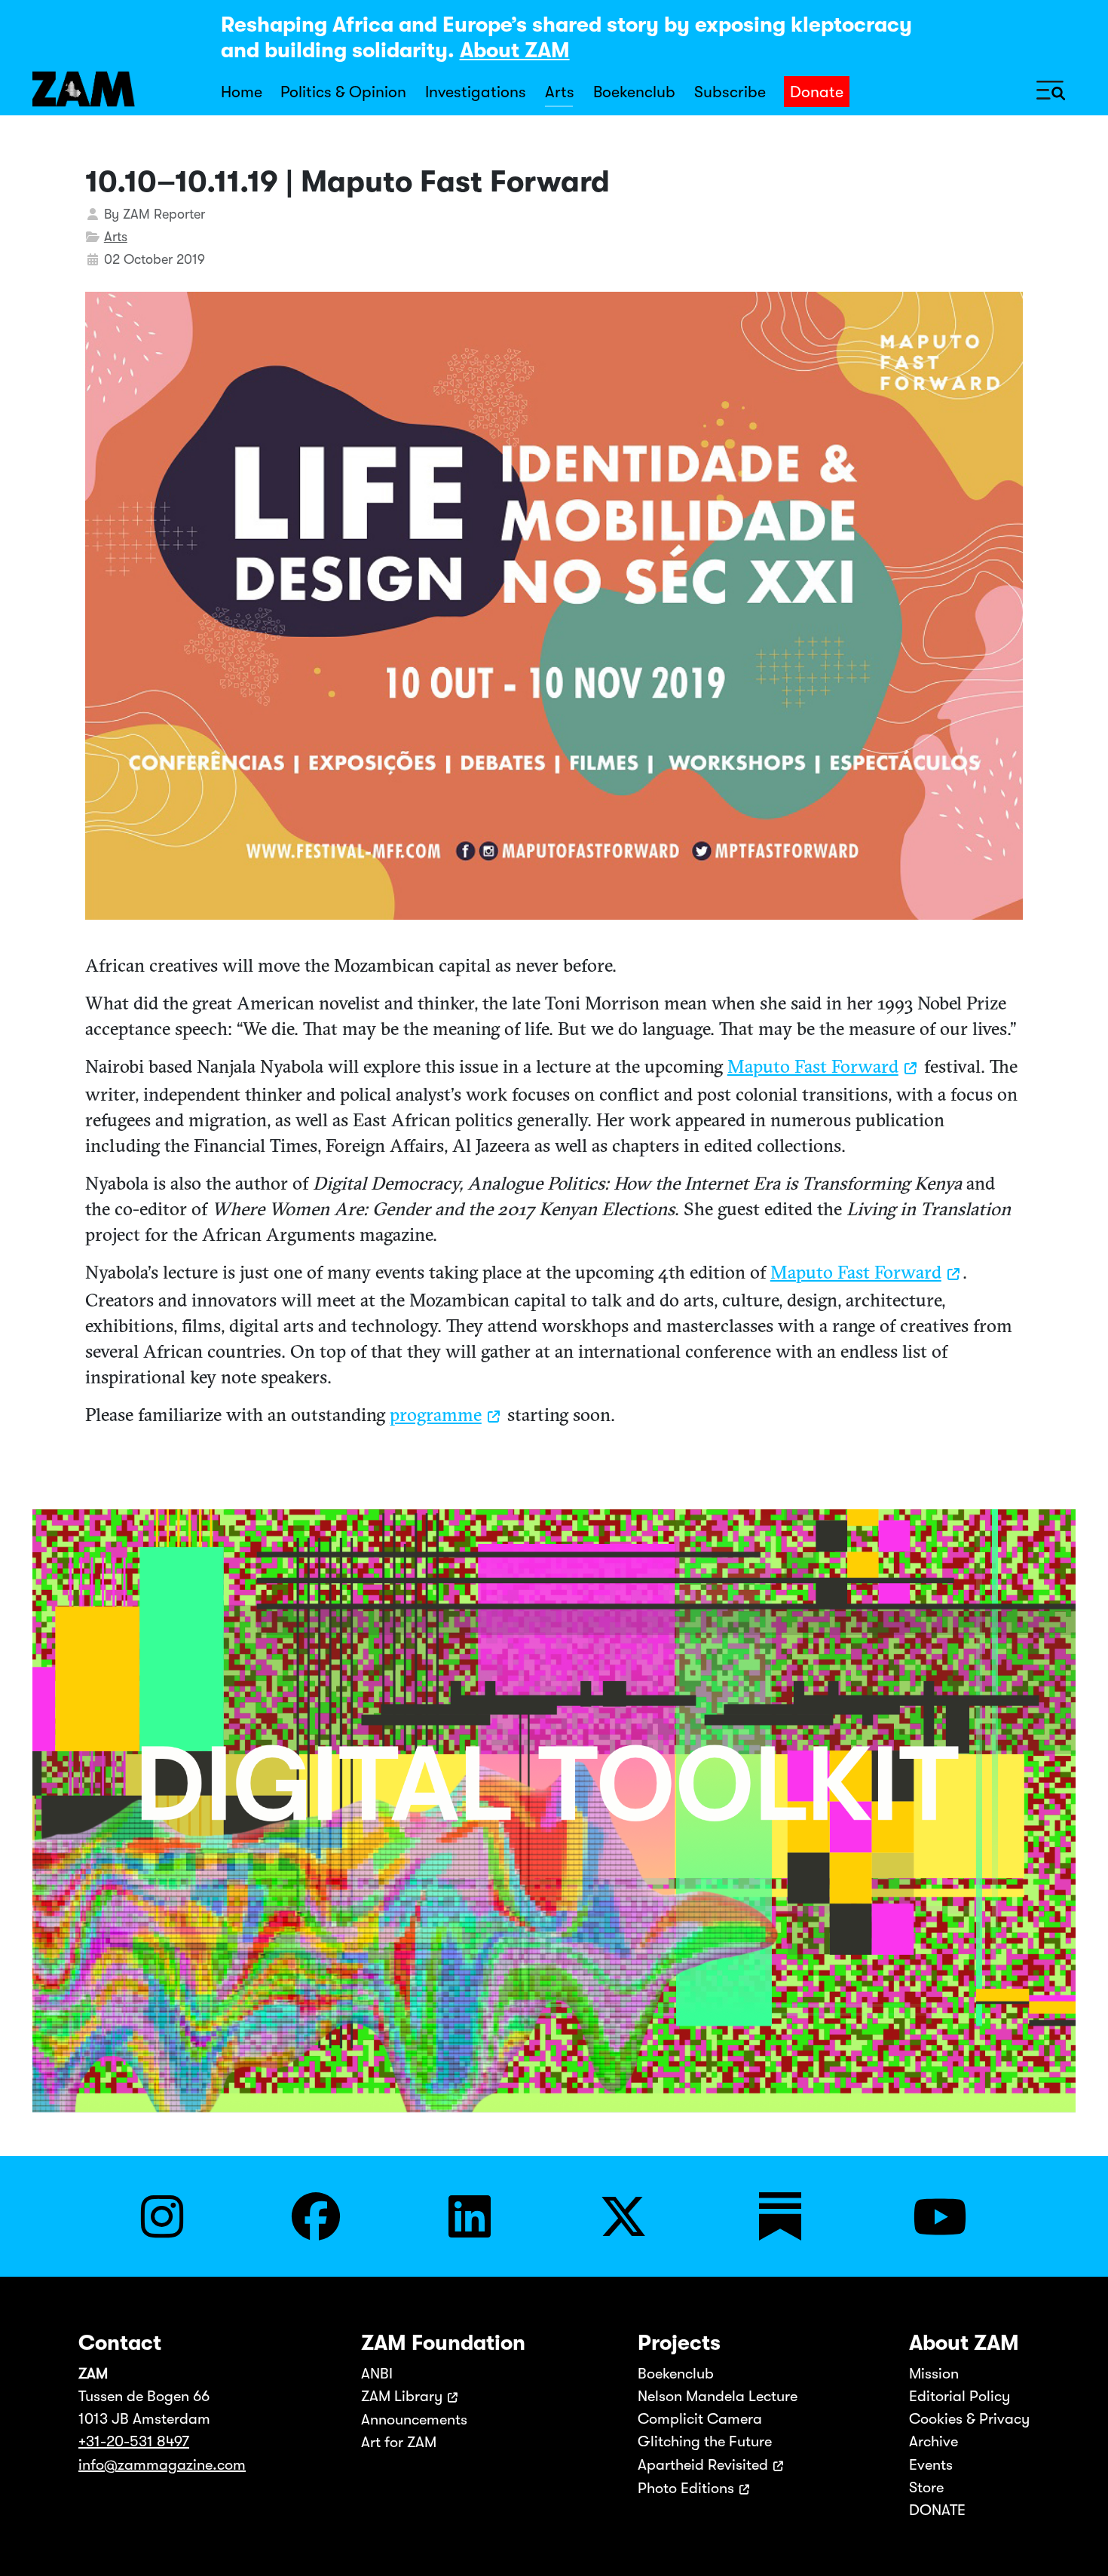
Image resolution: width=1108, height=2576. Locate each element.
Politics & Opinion (343, 92)
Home (242, 92)
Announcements (414, 2420)
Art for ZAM (399, 2442)
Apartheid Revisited (703, 2465)
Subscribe (730, 92)
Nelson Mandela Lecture (718, 2396)
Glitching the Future (705, 2441)
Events (931, 2465)
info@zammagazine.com (162, 2465)
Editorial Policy (960, 2396)
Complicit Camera (700, 2419)
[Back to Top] (1080, 2544)
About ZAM (515, 51)
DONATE (937, 2510)
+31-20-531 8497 (134, 2441)
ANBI (377, 2374)
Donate (817, 92)
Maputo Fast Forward (813, 1066)
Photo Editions (686, 2488)
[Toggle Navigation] (1051, 89)
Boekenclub (634, 92)
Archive (934, 2441)
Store (926, 2487)
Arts (560, 92)
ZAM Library (402, 2396)
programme (436, 1414)
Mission (934, 2374)
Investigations (476, 92)
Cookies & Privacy (969, 2419)
